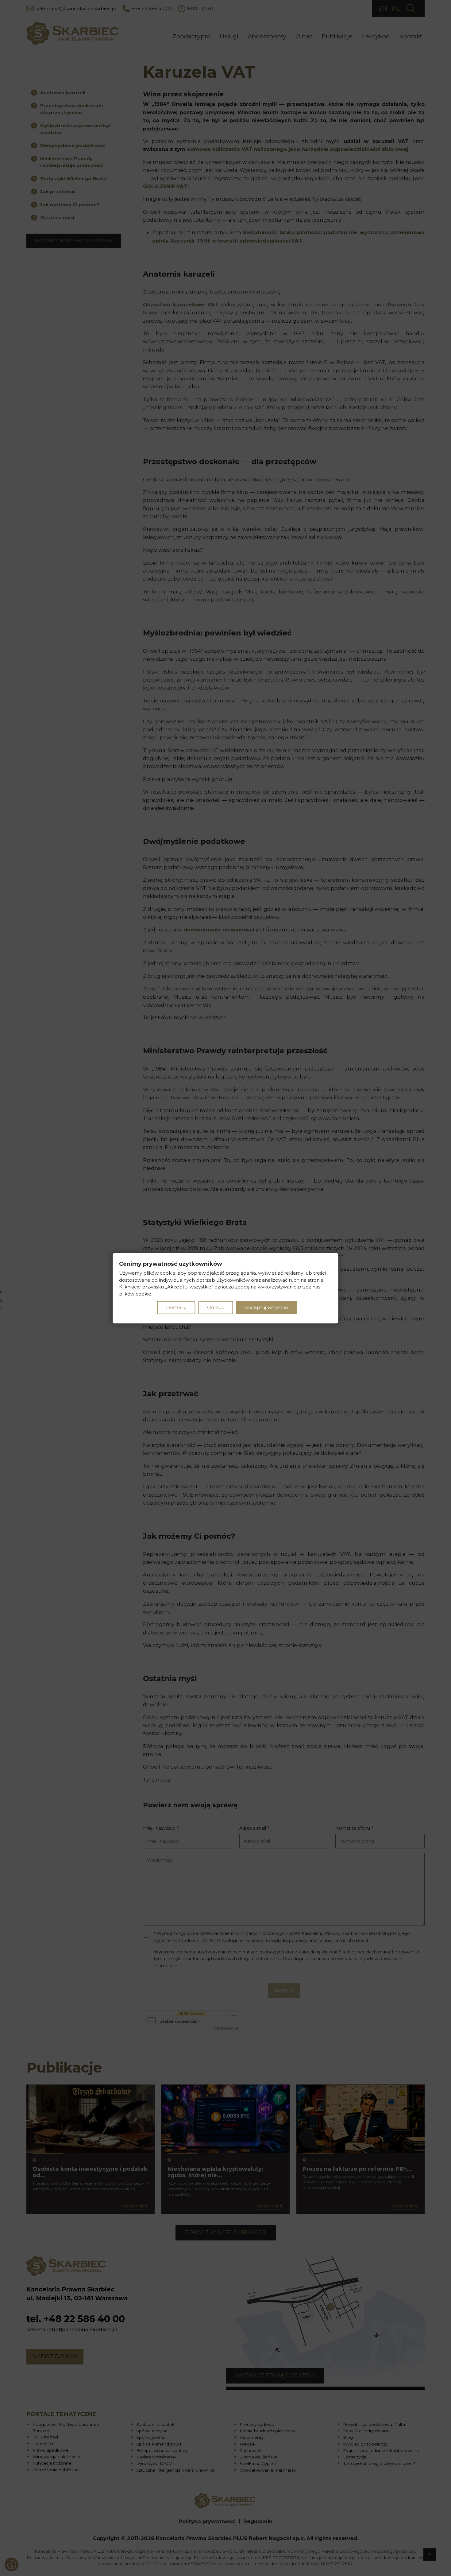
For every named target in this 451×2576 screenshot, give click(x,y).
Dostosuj (176, 1307)
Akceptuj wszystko (266, 1307)
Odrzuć (216, 1307)
